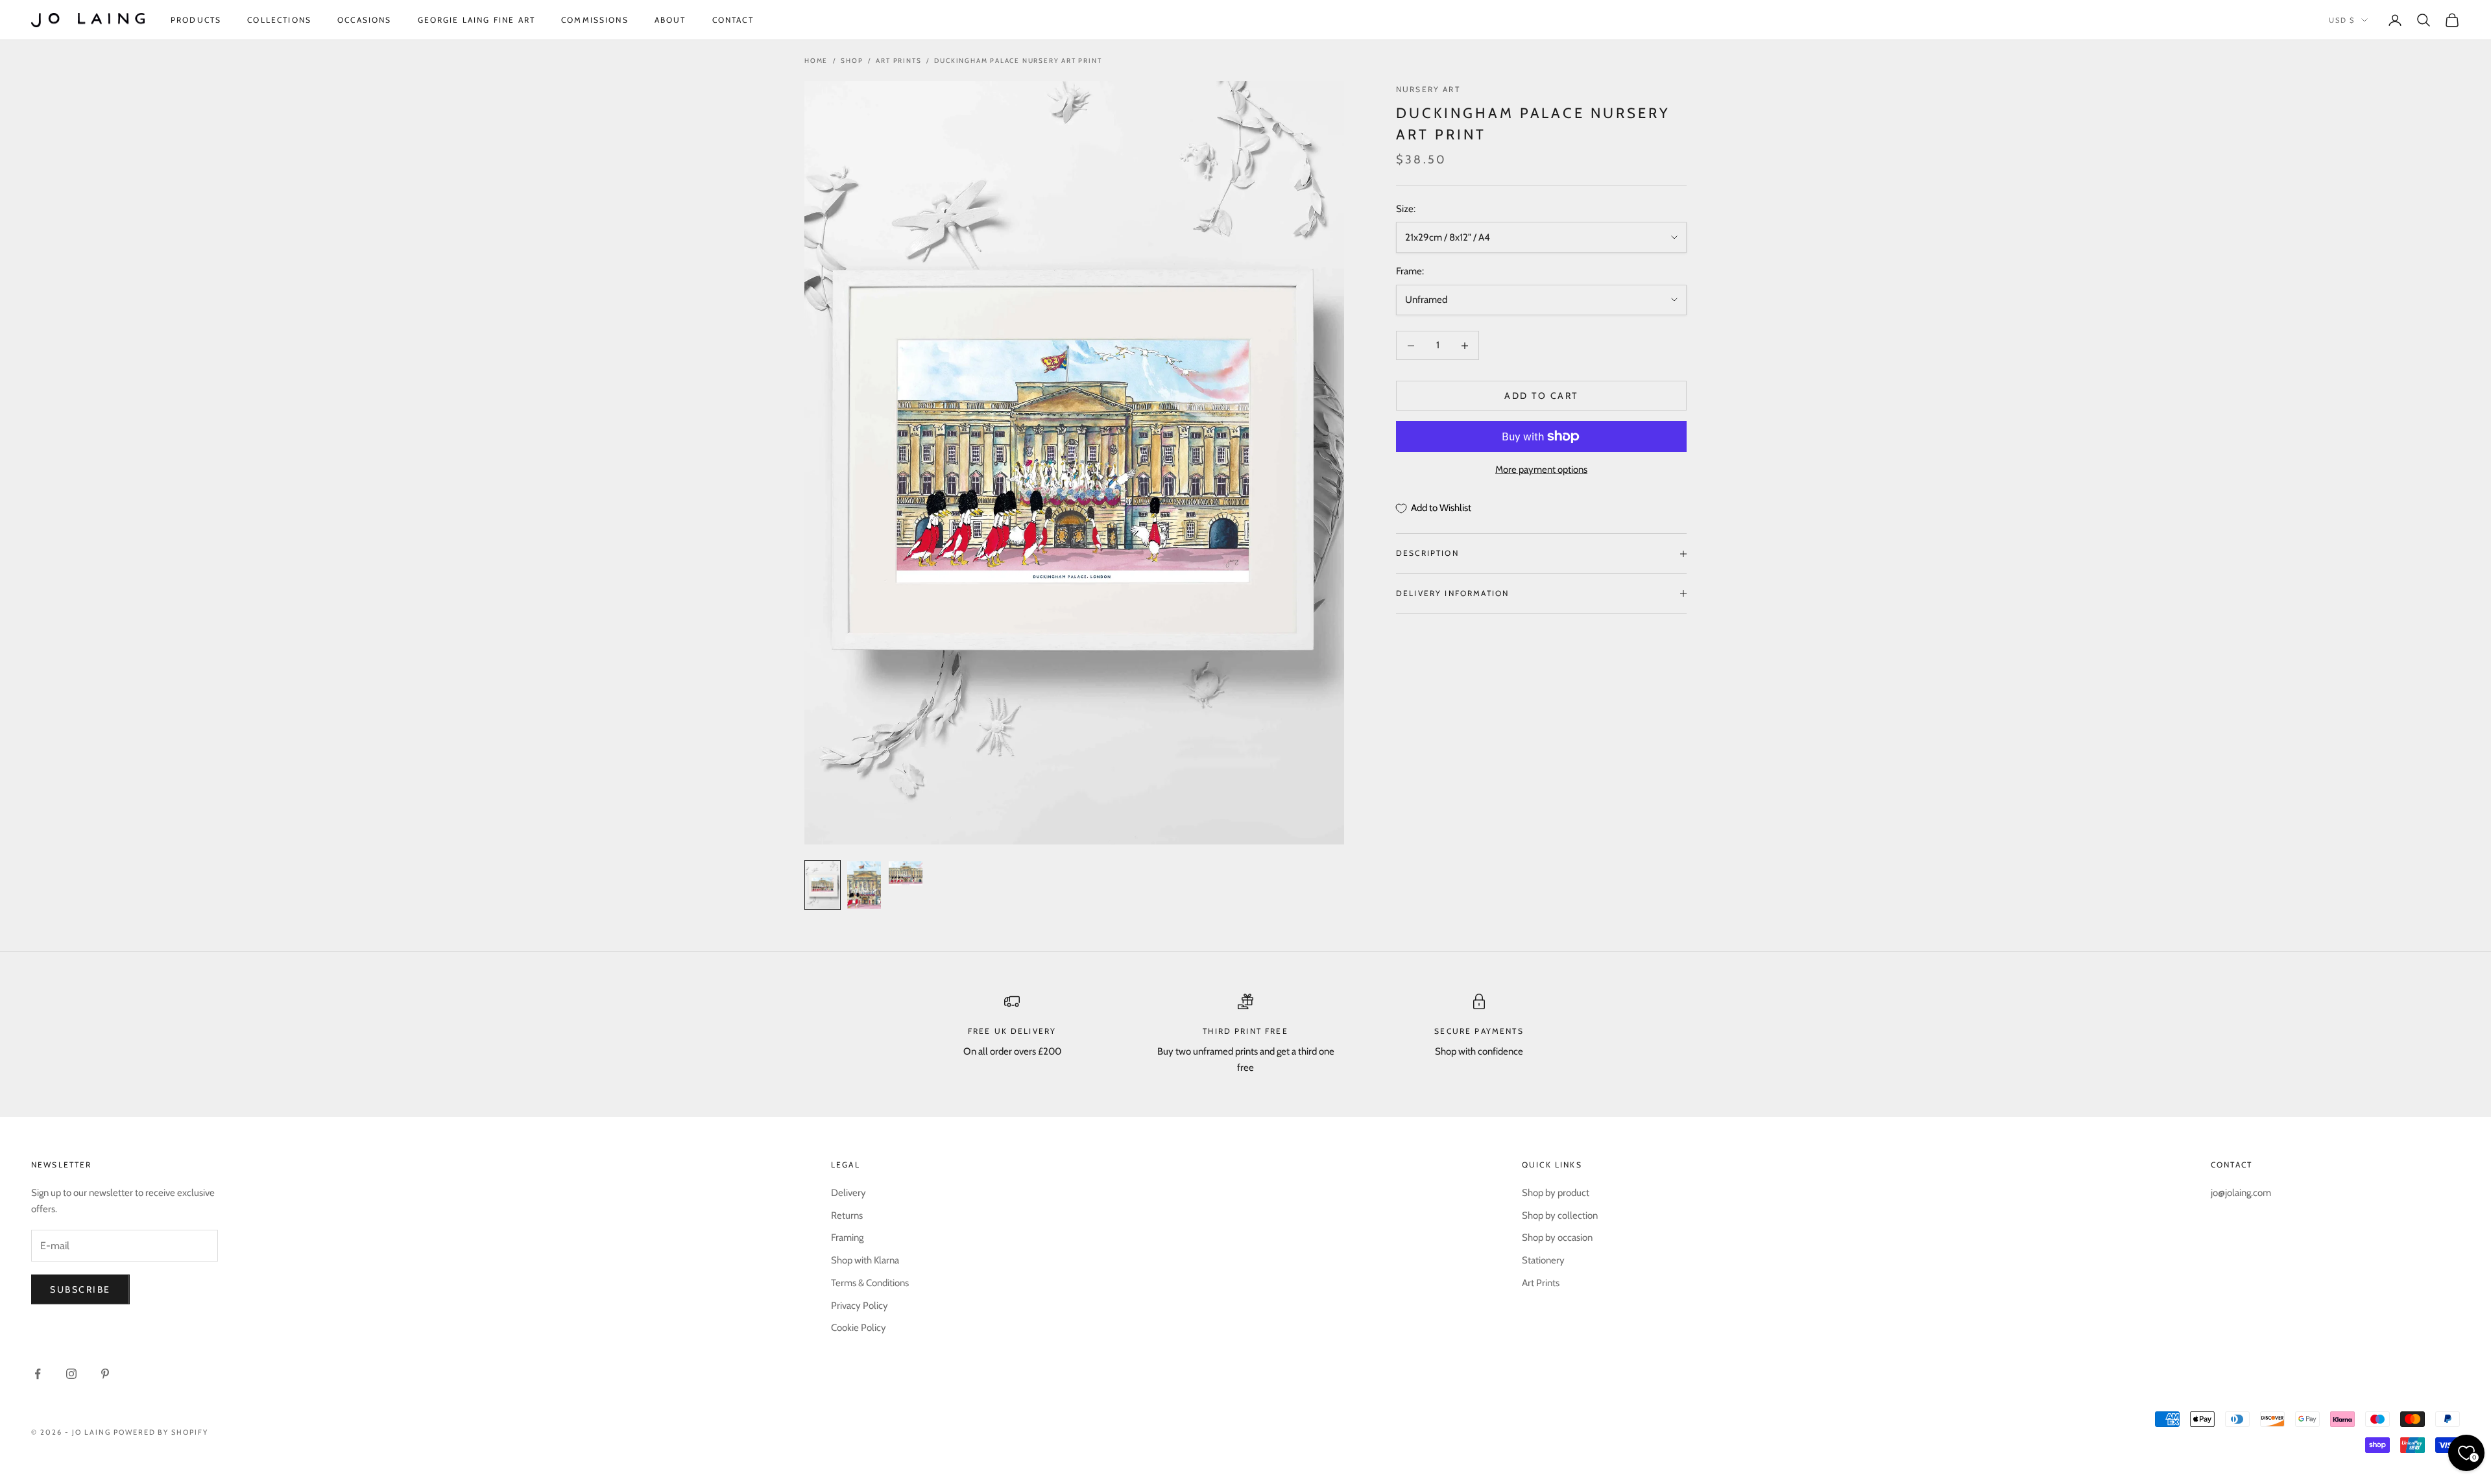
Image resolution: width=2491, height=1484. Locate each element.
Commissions (595, 20)
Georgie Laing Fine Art (477, 20)
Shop (852, 61)
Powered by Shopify (161, 1432)
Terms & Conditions (870, 1283)
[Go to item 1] (823, 885)
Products (196, 20)
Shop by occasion (1557, 1238)
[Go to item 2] (864, 885)
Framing (847, 1238)
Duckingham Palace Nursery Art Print (1018, 61)
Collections (279, 20)
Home (816, 61)
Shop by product (1556, 1193)
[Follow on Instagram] (71, 1374)
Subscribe (80, 1289)
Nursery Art (1428, 89)
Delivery (848, 1193)
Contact (733, 20)
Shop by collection (1560, 1215)
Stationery (1543, 1260)
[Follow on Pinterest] (105, 1374)
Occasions (364, 20)
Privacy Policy (860, 1306)
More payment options (1541, 470)
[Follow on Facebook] (38, 1374)
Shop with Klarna (865, 1260)
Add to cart (1541, 396)
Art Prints (898, 61)
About (670, 20)
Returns (847, 1215)
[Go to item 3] (906, 873)
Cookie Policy (859, 1328)
